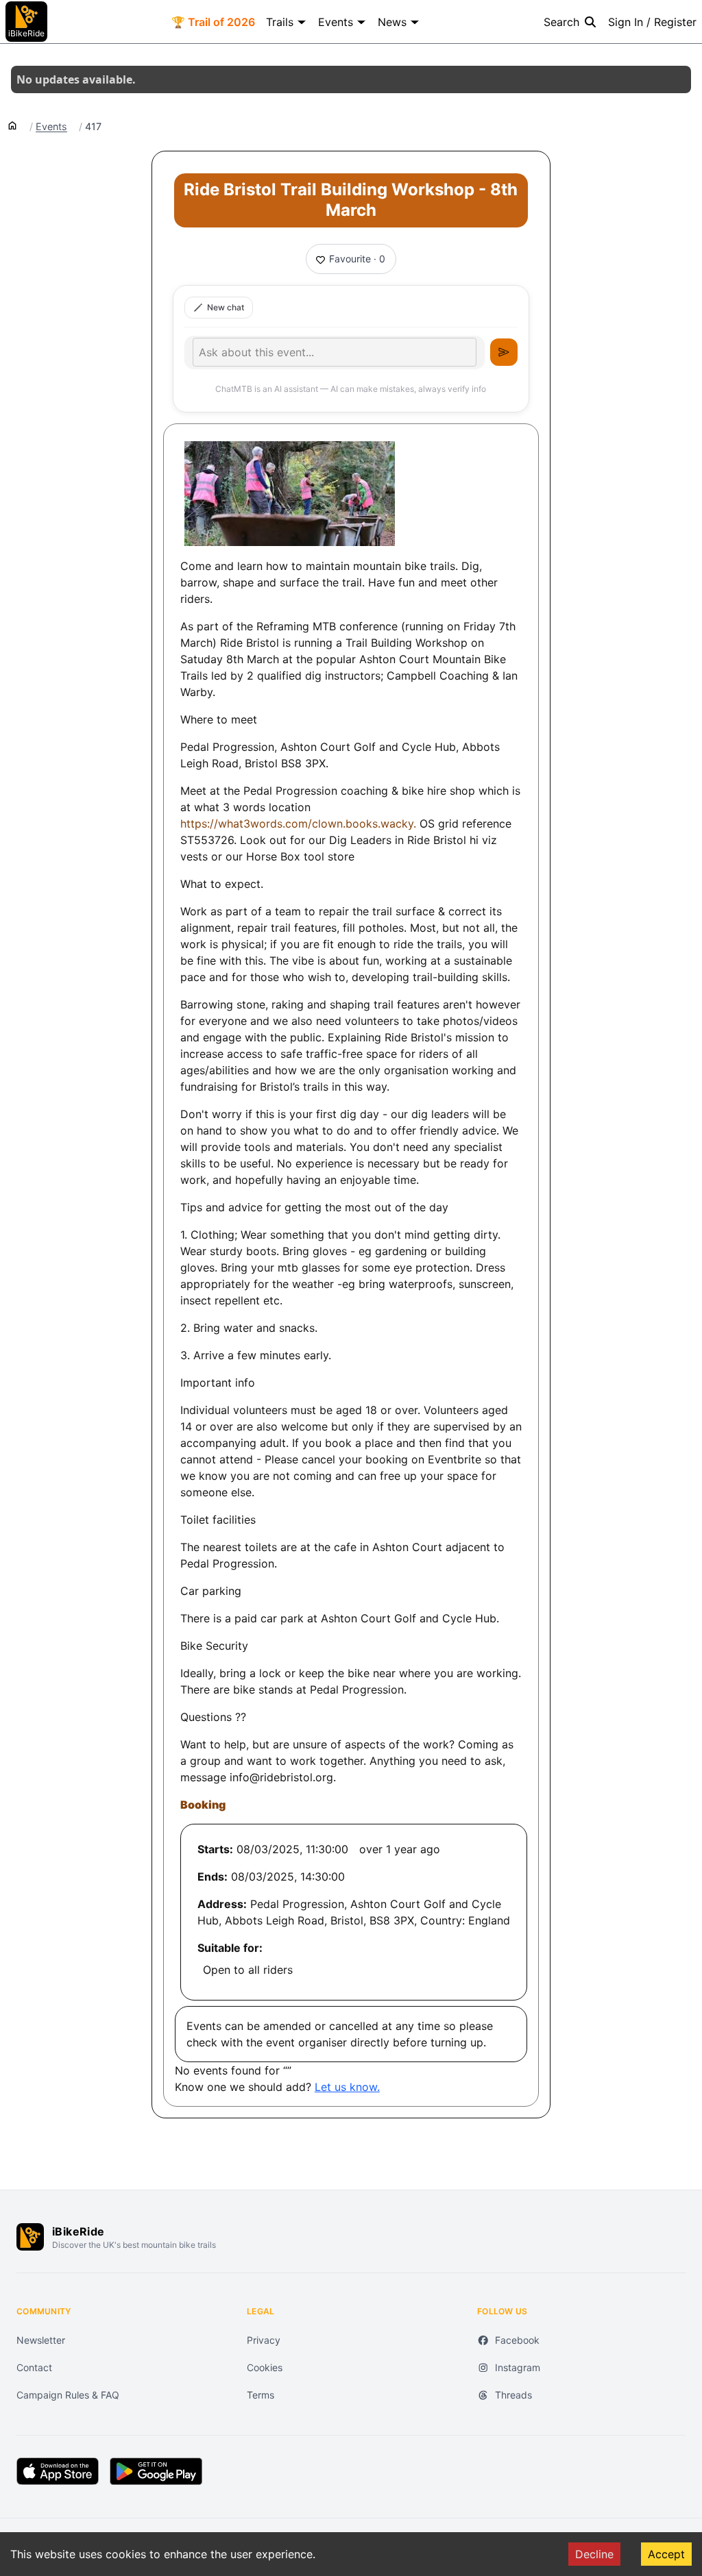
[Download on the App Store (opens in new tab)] (58, 2471)
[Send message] (504, 352)
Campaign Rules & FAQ (68, 2395)
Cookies (265, 2367)
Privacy (264, 2340)
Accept (666, 2554)
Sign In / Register (652, 22)
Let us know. (347, 2087)
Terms (261, 2395)
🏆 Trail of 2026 (213, 22)
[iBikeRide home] (30, 2237)
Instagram (518, 2367)
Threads (513, 2395)
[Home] (12, 125)
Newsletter (41, 2340)
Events (336, 22)
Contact (34, 2367)
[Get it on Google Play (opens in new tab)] (156, 2471)
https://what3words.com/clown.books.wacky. (300, 823)
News (392, 22)
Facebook (517, 2340)
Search (561, 22)
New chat (226, 307)
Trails (280, 22)
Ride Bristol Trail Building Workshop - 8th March (351, 200)
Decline (594, 2554)
